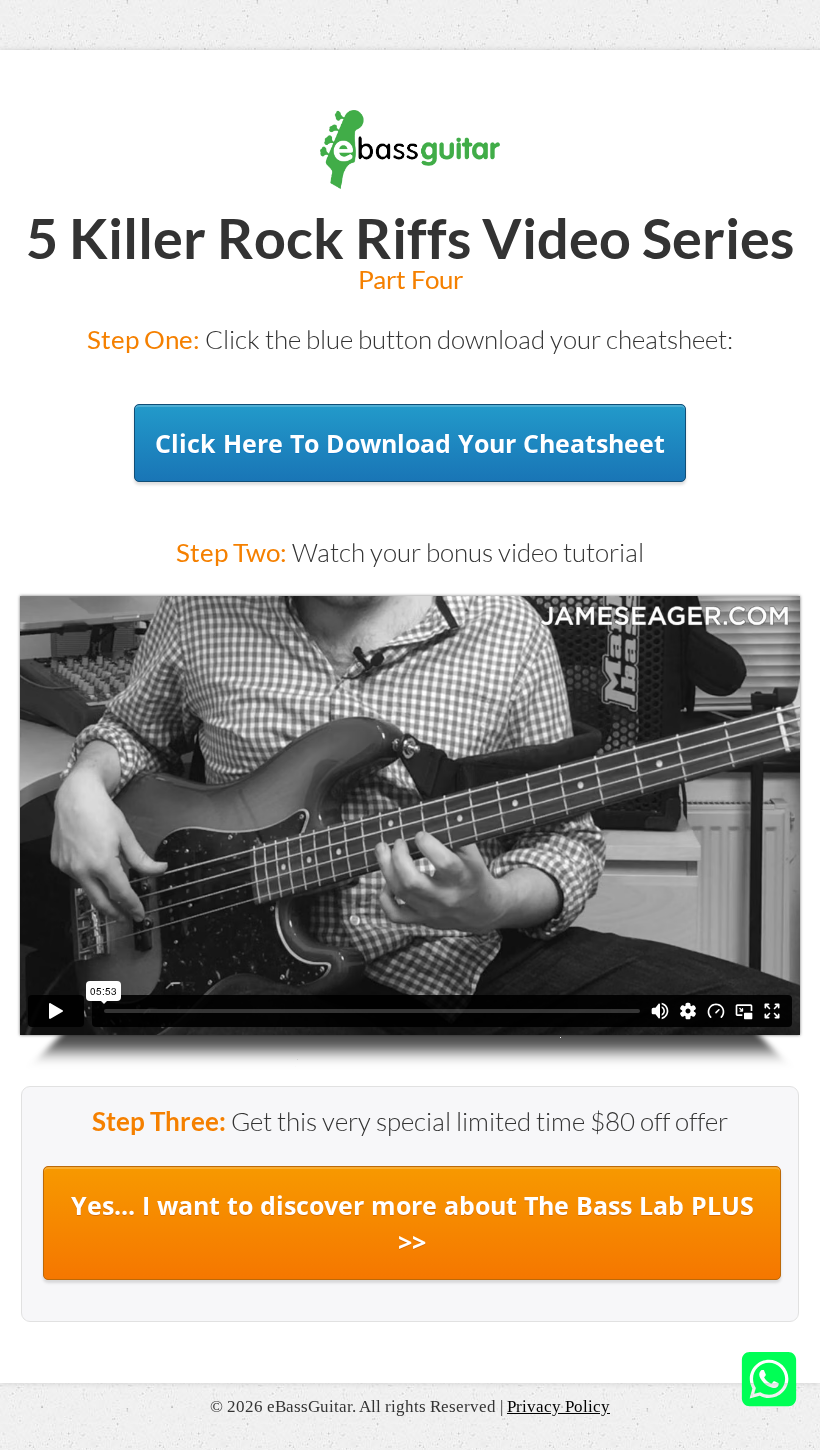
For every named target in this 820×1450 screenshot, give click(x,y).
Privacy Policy (558, 1406)
